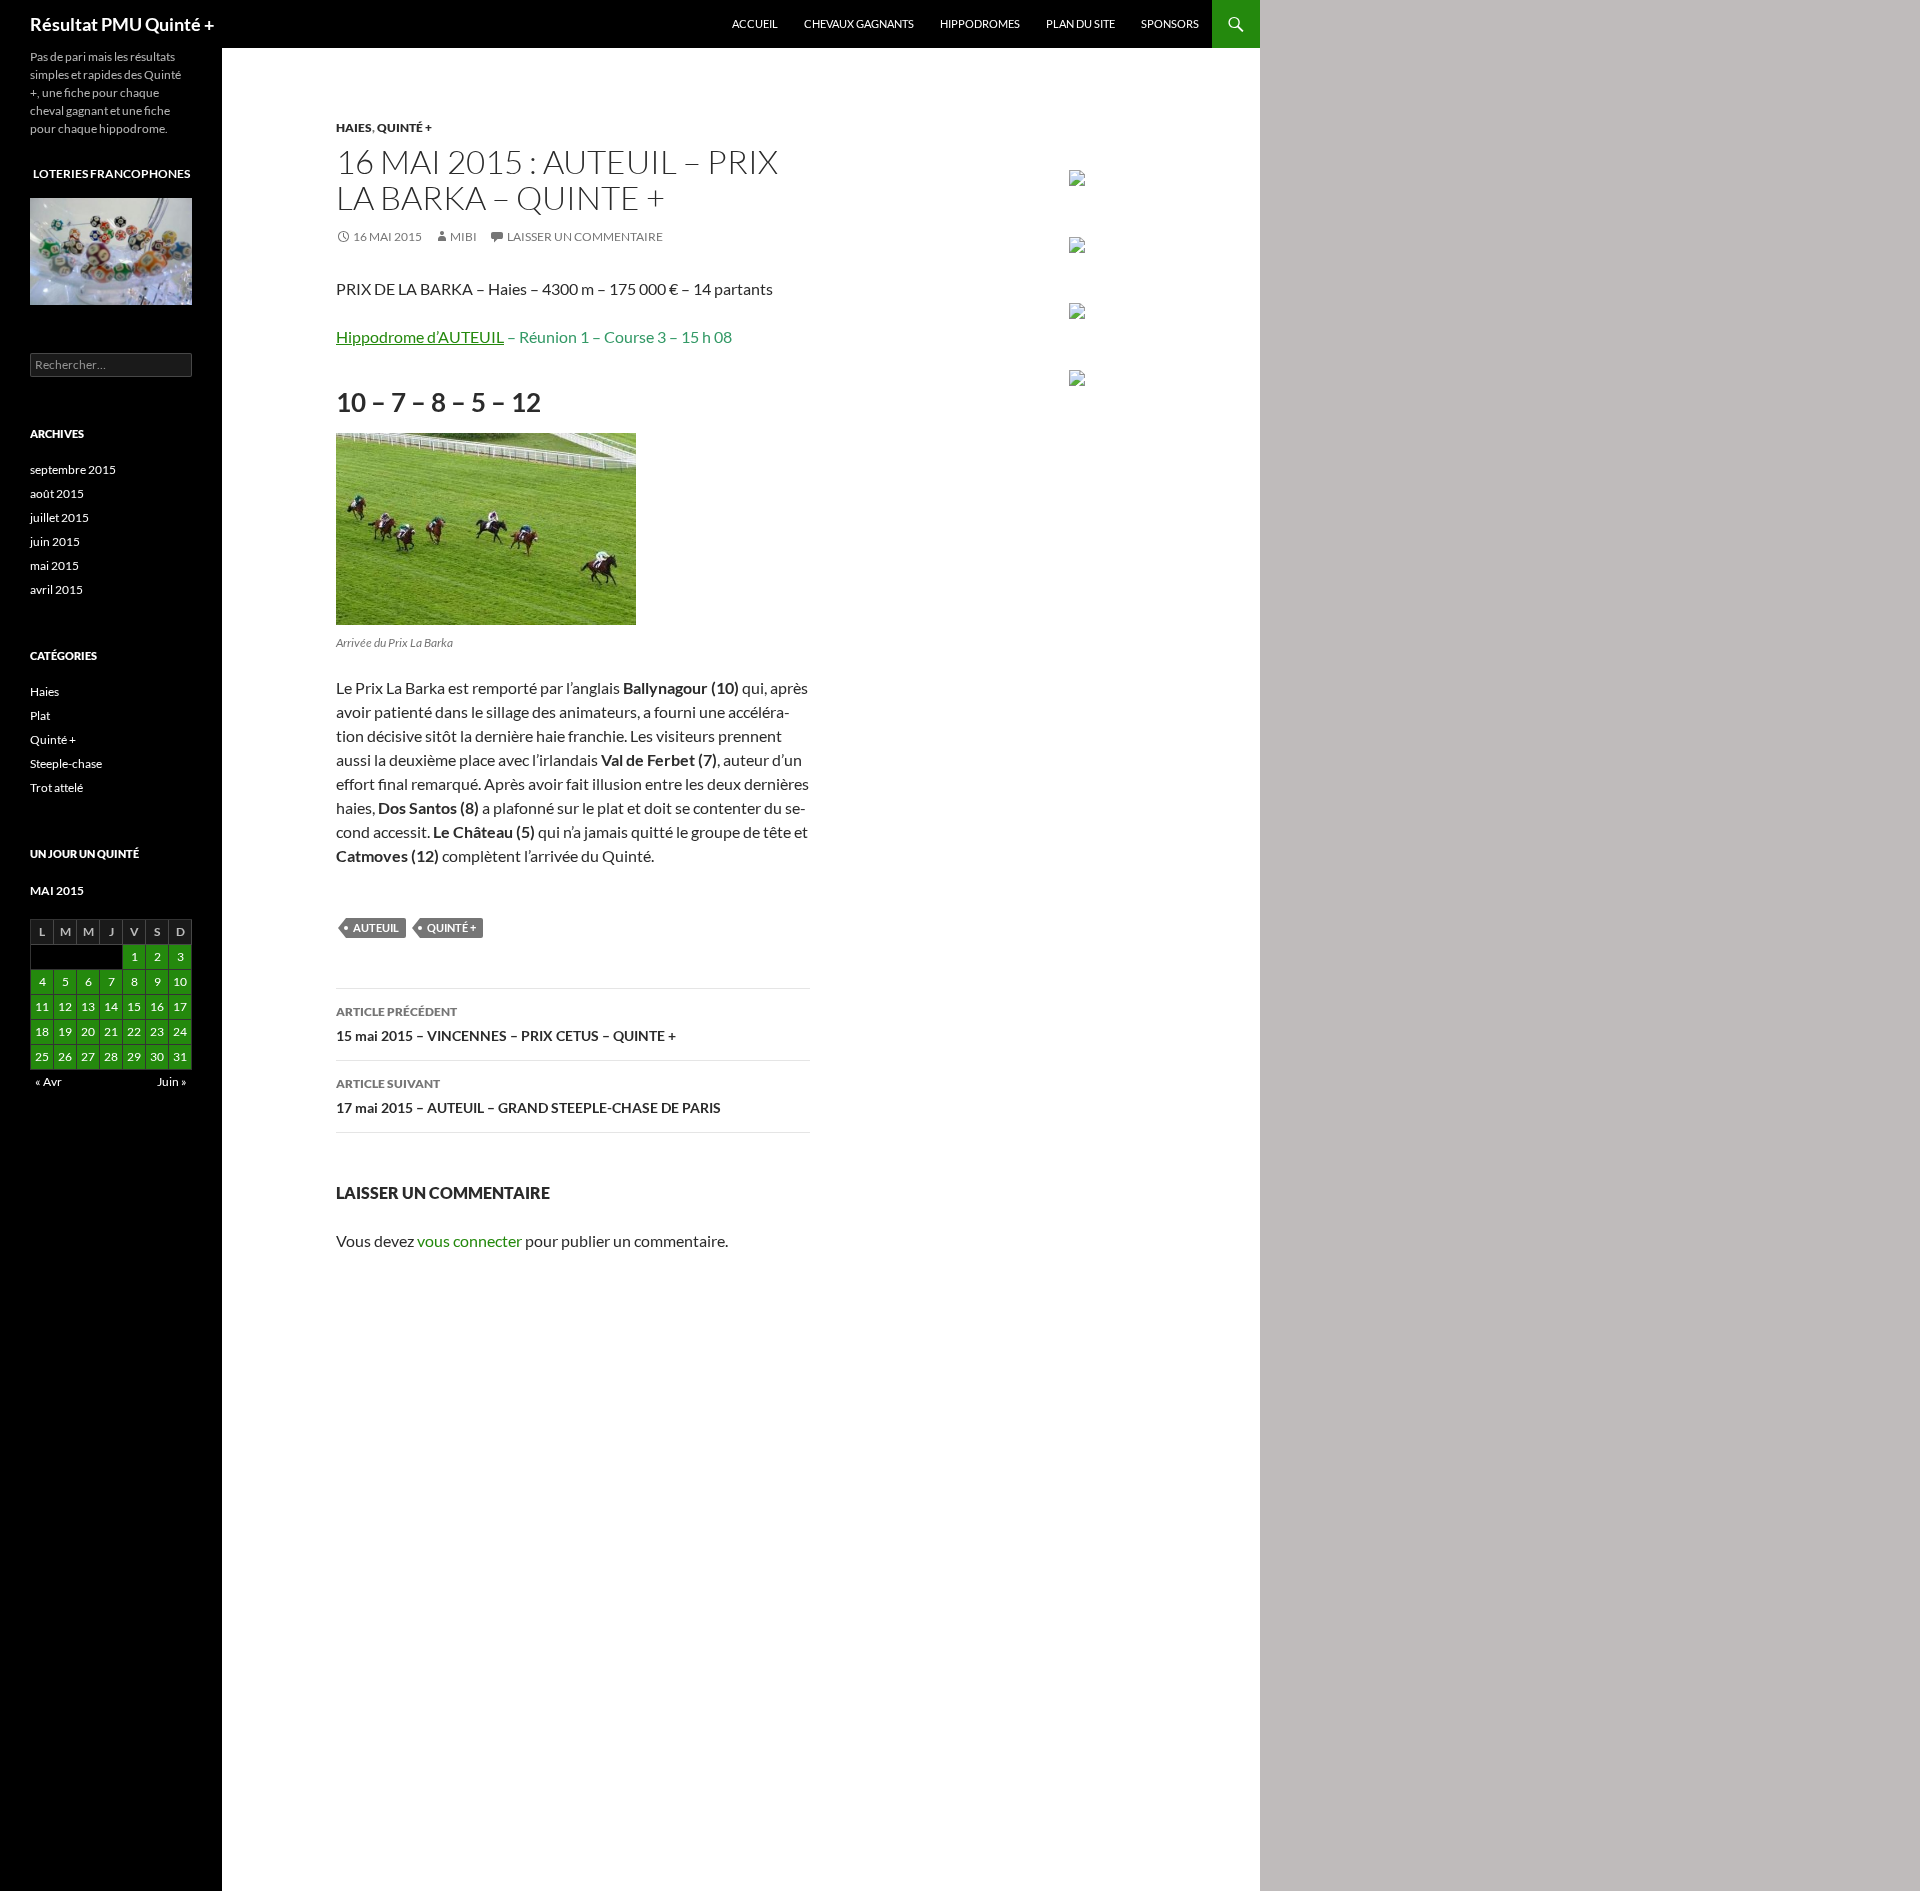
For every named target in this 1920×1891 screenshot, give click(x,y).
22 (134, 1031)
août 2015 (57, 493)
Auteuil (376, 927)
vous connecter (469, 1240)
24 (180, 1031)
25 (42, 1056)
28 (111, 1056)
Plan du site (1080, 23)
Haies (354, 127)
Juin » (172, 1081)
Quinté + (404, 127)
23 (157, 1031)
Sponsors (1170, 23)
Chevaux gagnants (859, 23)
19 (65, 1031)
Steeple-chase (66, 763)
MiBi (463, 236)
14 (111, 1006)
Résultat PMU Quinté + (122, 24)
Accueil (755, 23)
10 (180, 981)
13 (88, 1006)
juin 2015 (55, 541)
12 (65, 1006)
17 (180, 1006)
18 (42, 1031)
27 (88, 1056)
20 (88, 1031)
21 (111, 1031)
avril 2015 (56, 589)
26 (65, 1056)
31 (180, 1056)
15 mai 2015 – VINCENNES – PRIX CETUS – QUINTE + (506, 1024)
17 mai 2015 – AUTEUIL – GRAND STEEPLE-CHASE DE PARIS (528, 1096)
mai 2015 (54, 565)
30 (157, 1056)
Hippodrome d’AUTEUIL (420, 336)
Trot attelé (56, 787)
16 (157, 1006)
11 (42, 1006)
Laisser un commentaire (585, 236)
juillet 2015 (59, 517)
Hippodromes (980, 23)
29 (134, 1056)
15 (134, 1006)
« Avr (48, 1081)
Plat (40, 715)
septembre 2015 (73, 469)
